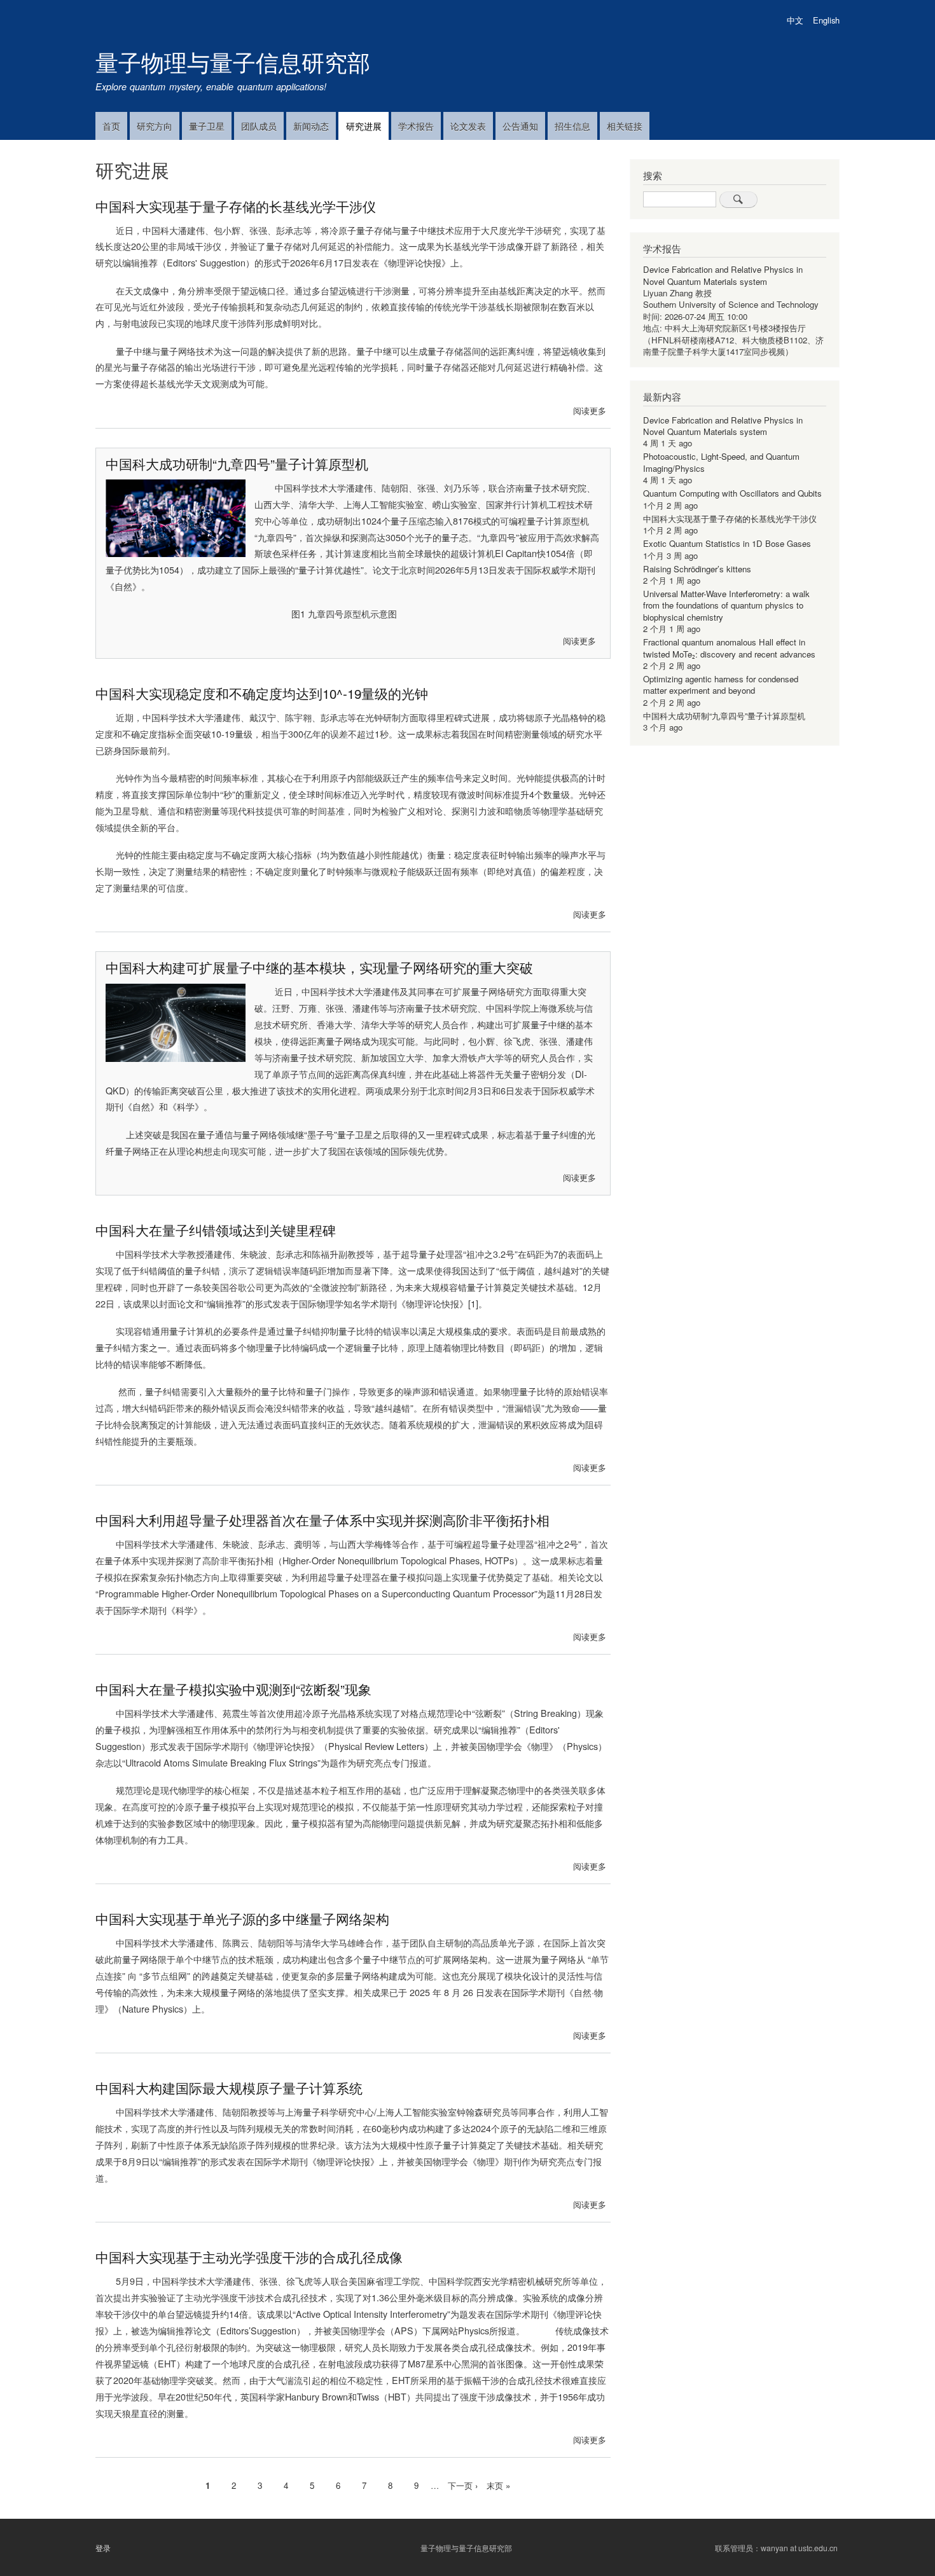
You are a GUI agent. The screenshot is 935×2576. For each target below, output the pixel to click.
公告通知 (520, 126)
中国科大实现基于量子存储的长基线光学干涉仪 (730, 519)
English (826, 20)
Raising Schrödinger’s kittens (697, 569)
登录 (103, 2548)
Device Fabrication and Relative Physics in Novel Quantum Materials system (723, 275)
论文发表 (468, 126)
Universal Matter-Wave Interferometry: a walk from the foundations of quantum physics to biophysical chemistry (726, 605)
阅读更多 (590, 410)
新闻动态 (311, 126)
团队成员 (259, 126)
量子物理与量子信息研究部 (233, 61)
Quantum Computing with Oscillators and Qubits (732, 493)
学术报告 (416, 126)
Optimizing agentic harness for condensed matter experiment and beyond (721, 685)
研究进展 (364, 126)
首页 (111, 126)
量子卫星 (207, 126)
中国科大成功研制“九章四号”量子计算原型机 (724, 716)
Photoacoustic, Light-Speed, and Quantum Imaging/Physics (721, 462)
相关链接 (625, 126)
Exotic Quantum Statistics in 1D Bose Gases (727, 543)
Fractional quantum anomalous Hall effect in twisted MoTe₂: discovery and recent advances (729, 648)
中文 (795, 20)
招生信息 (572, 126)
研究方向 (155, 126)
